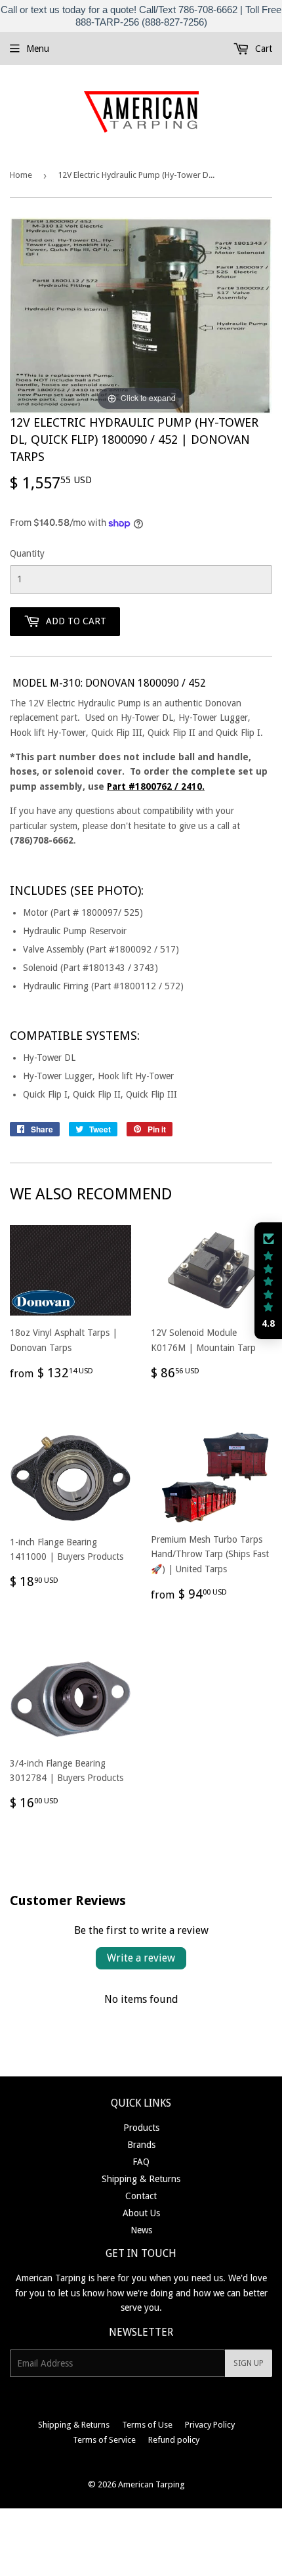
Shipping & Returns (141, 2179)
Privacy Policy (210, 2425)
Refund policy (174, 2440)
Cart (262, 49)
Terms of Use (147, 2425)
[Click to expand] (141, 315)
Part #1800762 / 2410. (156, 786)
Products (141, 2128)
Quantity (27, 553)
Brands (141, 2145)
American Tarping (151, 2484)
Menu (38, 49)
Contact (141, 2196)
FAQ (141, 2162)
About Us (141, 2213)
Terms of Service (104, 2440)
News (141, 2230)
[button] (268, 1281)
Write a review (141, 1958)
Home (21, 175)
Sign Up (249, 2363)
